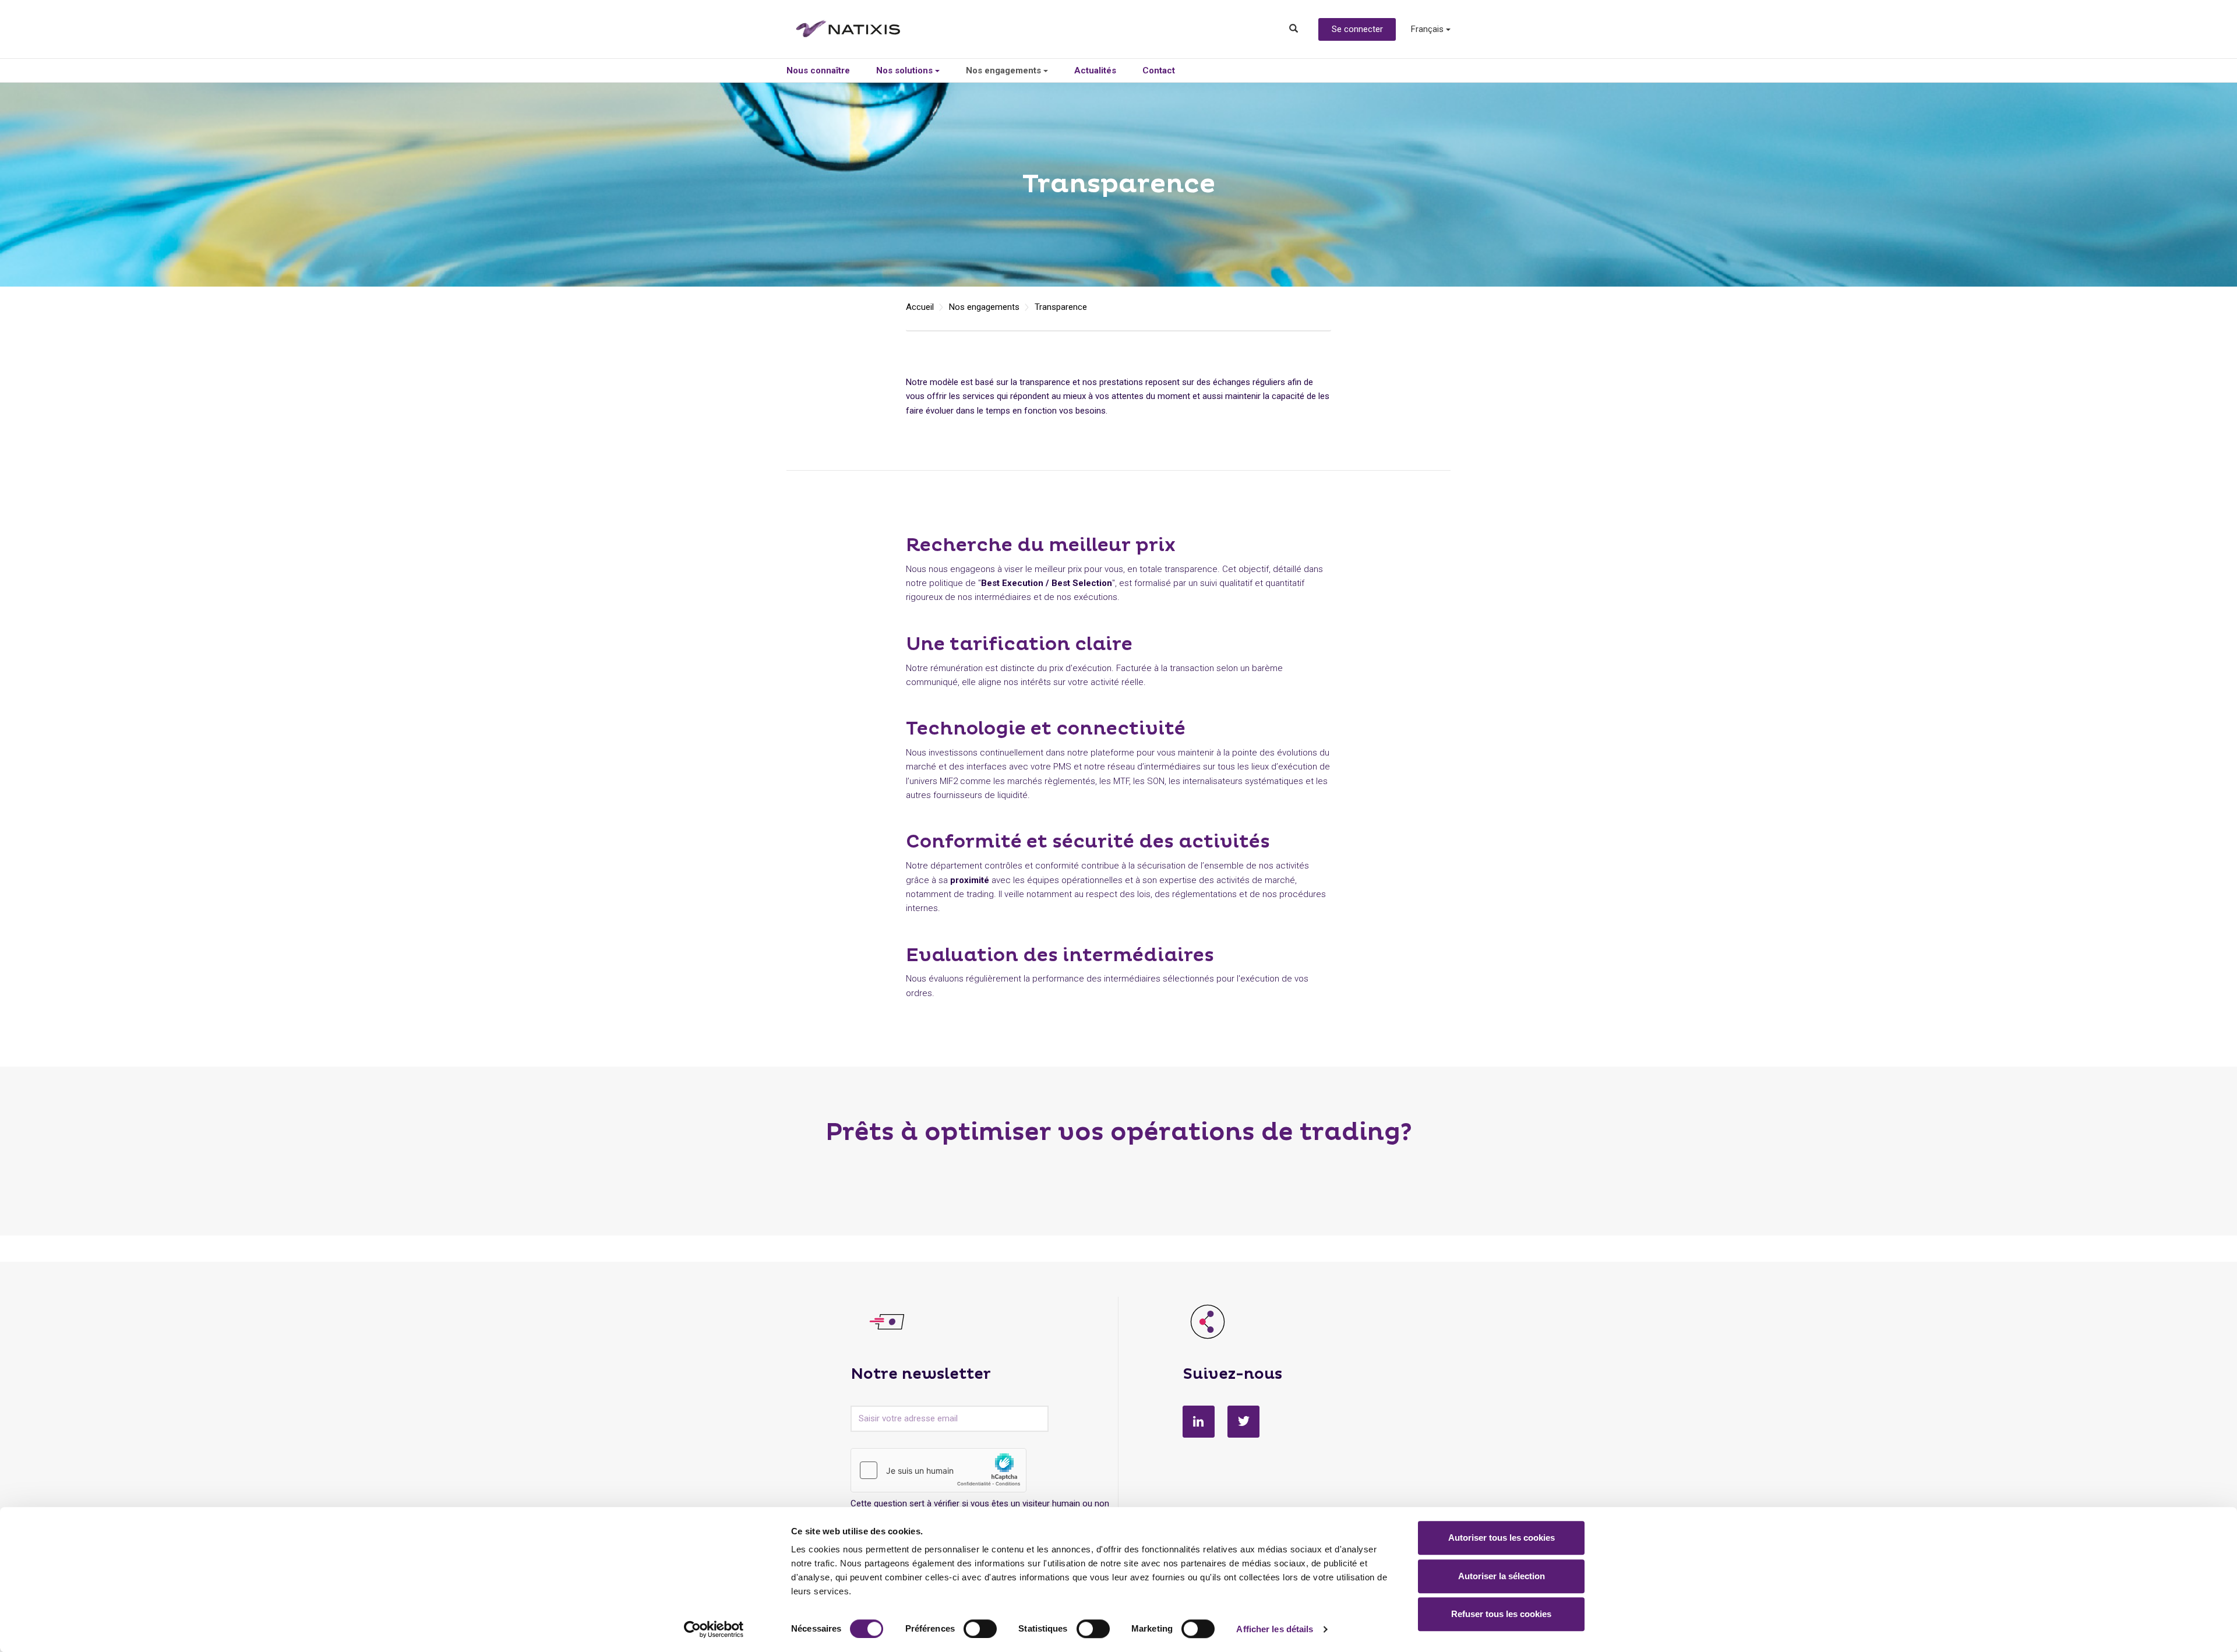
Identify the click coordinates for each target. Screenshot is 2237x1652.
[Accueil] (857, 29)
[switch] (980, 1629)
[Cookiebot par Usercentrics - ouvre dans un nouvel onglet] (714, 1629)
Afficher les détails (1275, 1629)
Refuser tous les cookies (1501, 1614)
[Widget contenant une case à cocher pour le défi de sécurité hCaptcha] (938, 1470)
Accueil (920, 307)
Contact (1159, 70)
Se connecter (1357, 29)
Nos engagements (1005, 70)
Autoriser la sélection (1502, 1576)
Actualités (1095, 70)
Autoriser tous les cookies (1502, 1538)
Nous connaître (818, 70)
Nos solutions (906, 70)
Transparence (1061, 307)
